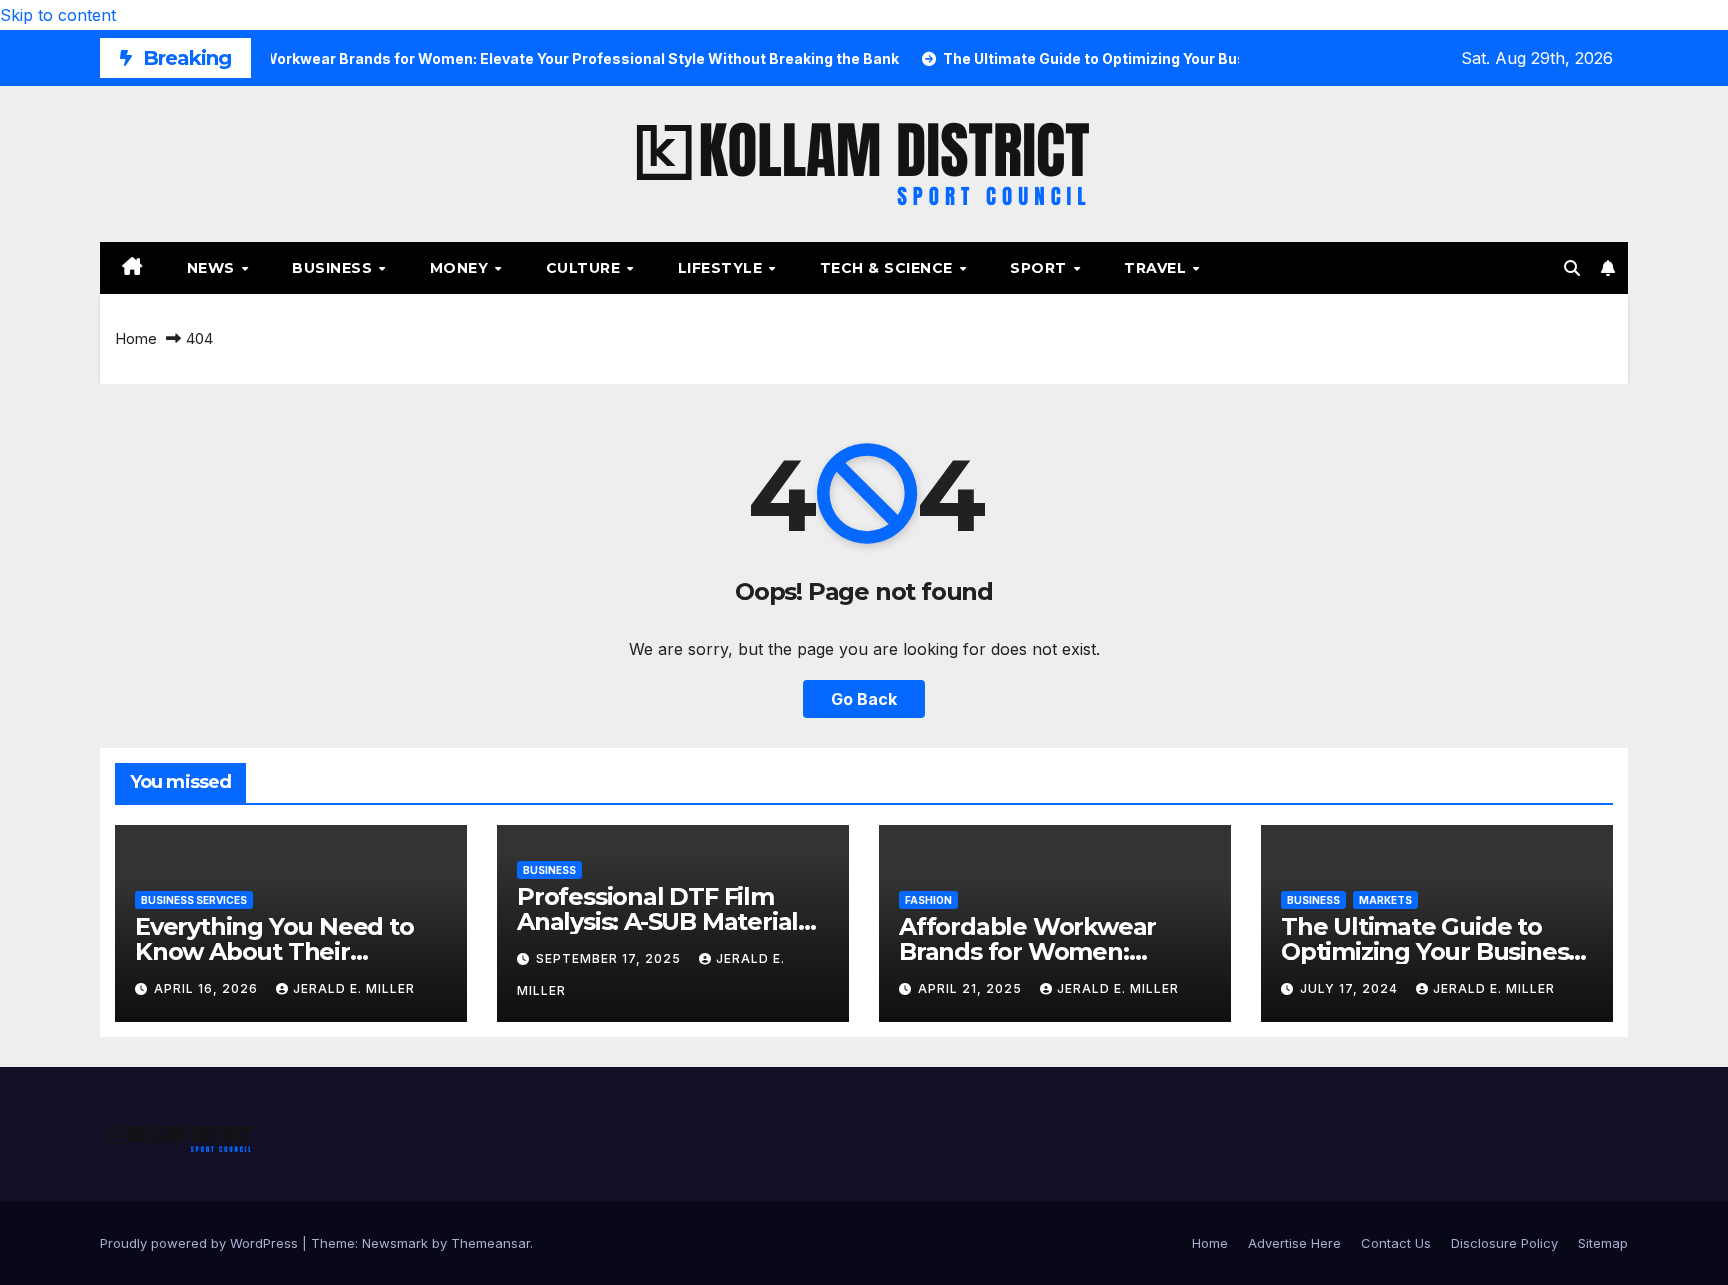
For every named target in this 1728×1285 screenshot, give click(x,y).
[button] (1572, 268)
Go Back (864, 699)
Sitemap (1603, 1243)
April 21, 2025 (972, 988)
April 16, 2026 (208, 988)
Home (136, 338)
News (213, 268)
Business (334, 268)
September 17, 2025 (610, 958)
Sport (1040, 268)
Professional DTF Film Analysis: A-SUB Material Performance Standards (658, 921)
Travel (1157, 268)
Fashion (928, 900)
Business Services (194, 900)
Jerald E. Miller (354, 988)
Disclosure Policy (1504, 1243)
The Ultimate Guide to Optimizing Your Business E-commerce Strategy (1430, 951)
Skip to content (58, 15)
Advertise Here (1294, 1243)
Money (461, 268)
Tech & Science (889, 268)
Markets (1385, 900)
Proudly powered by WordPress (201, 1243)
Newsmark (395, 1243)
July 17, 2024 (1351, 988)
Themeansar (490, 1243)
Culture (585, 268)
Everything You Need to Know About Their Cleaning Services (274, 951)
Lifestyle (722, 268)
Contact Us (1396, 1243)
